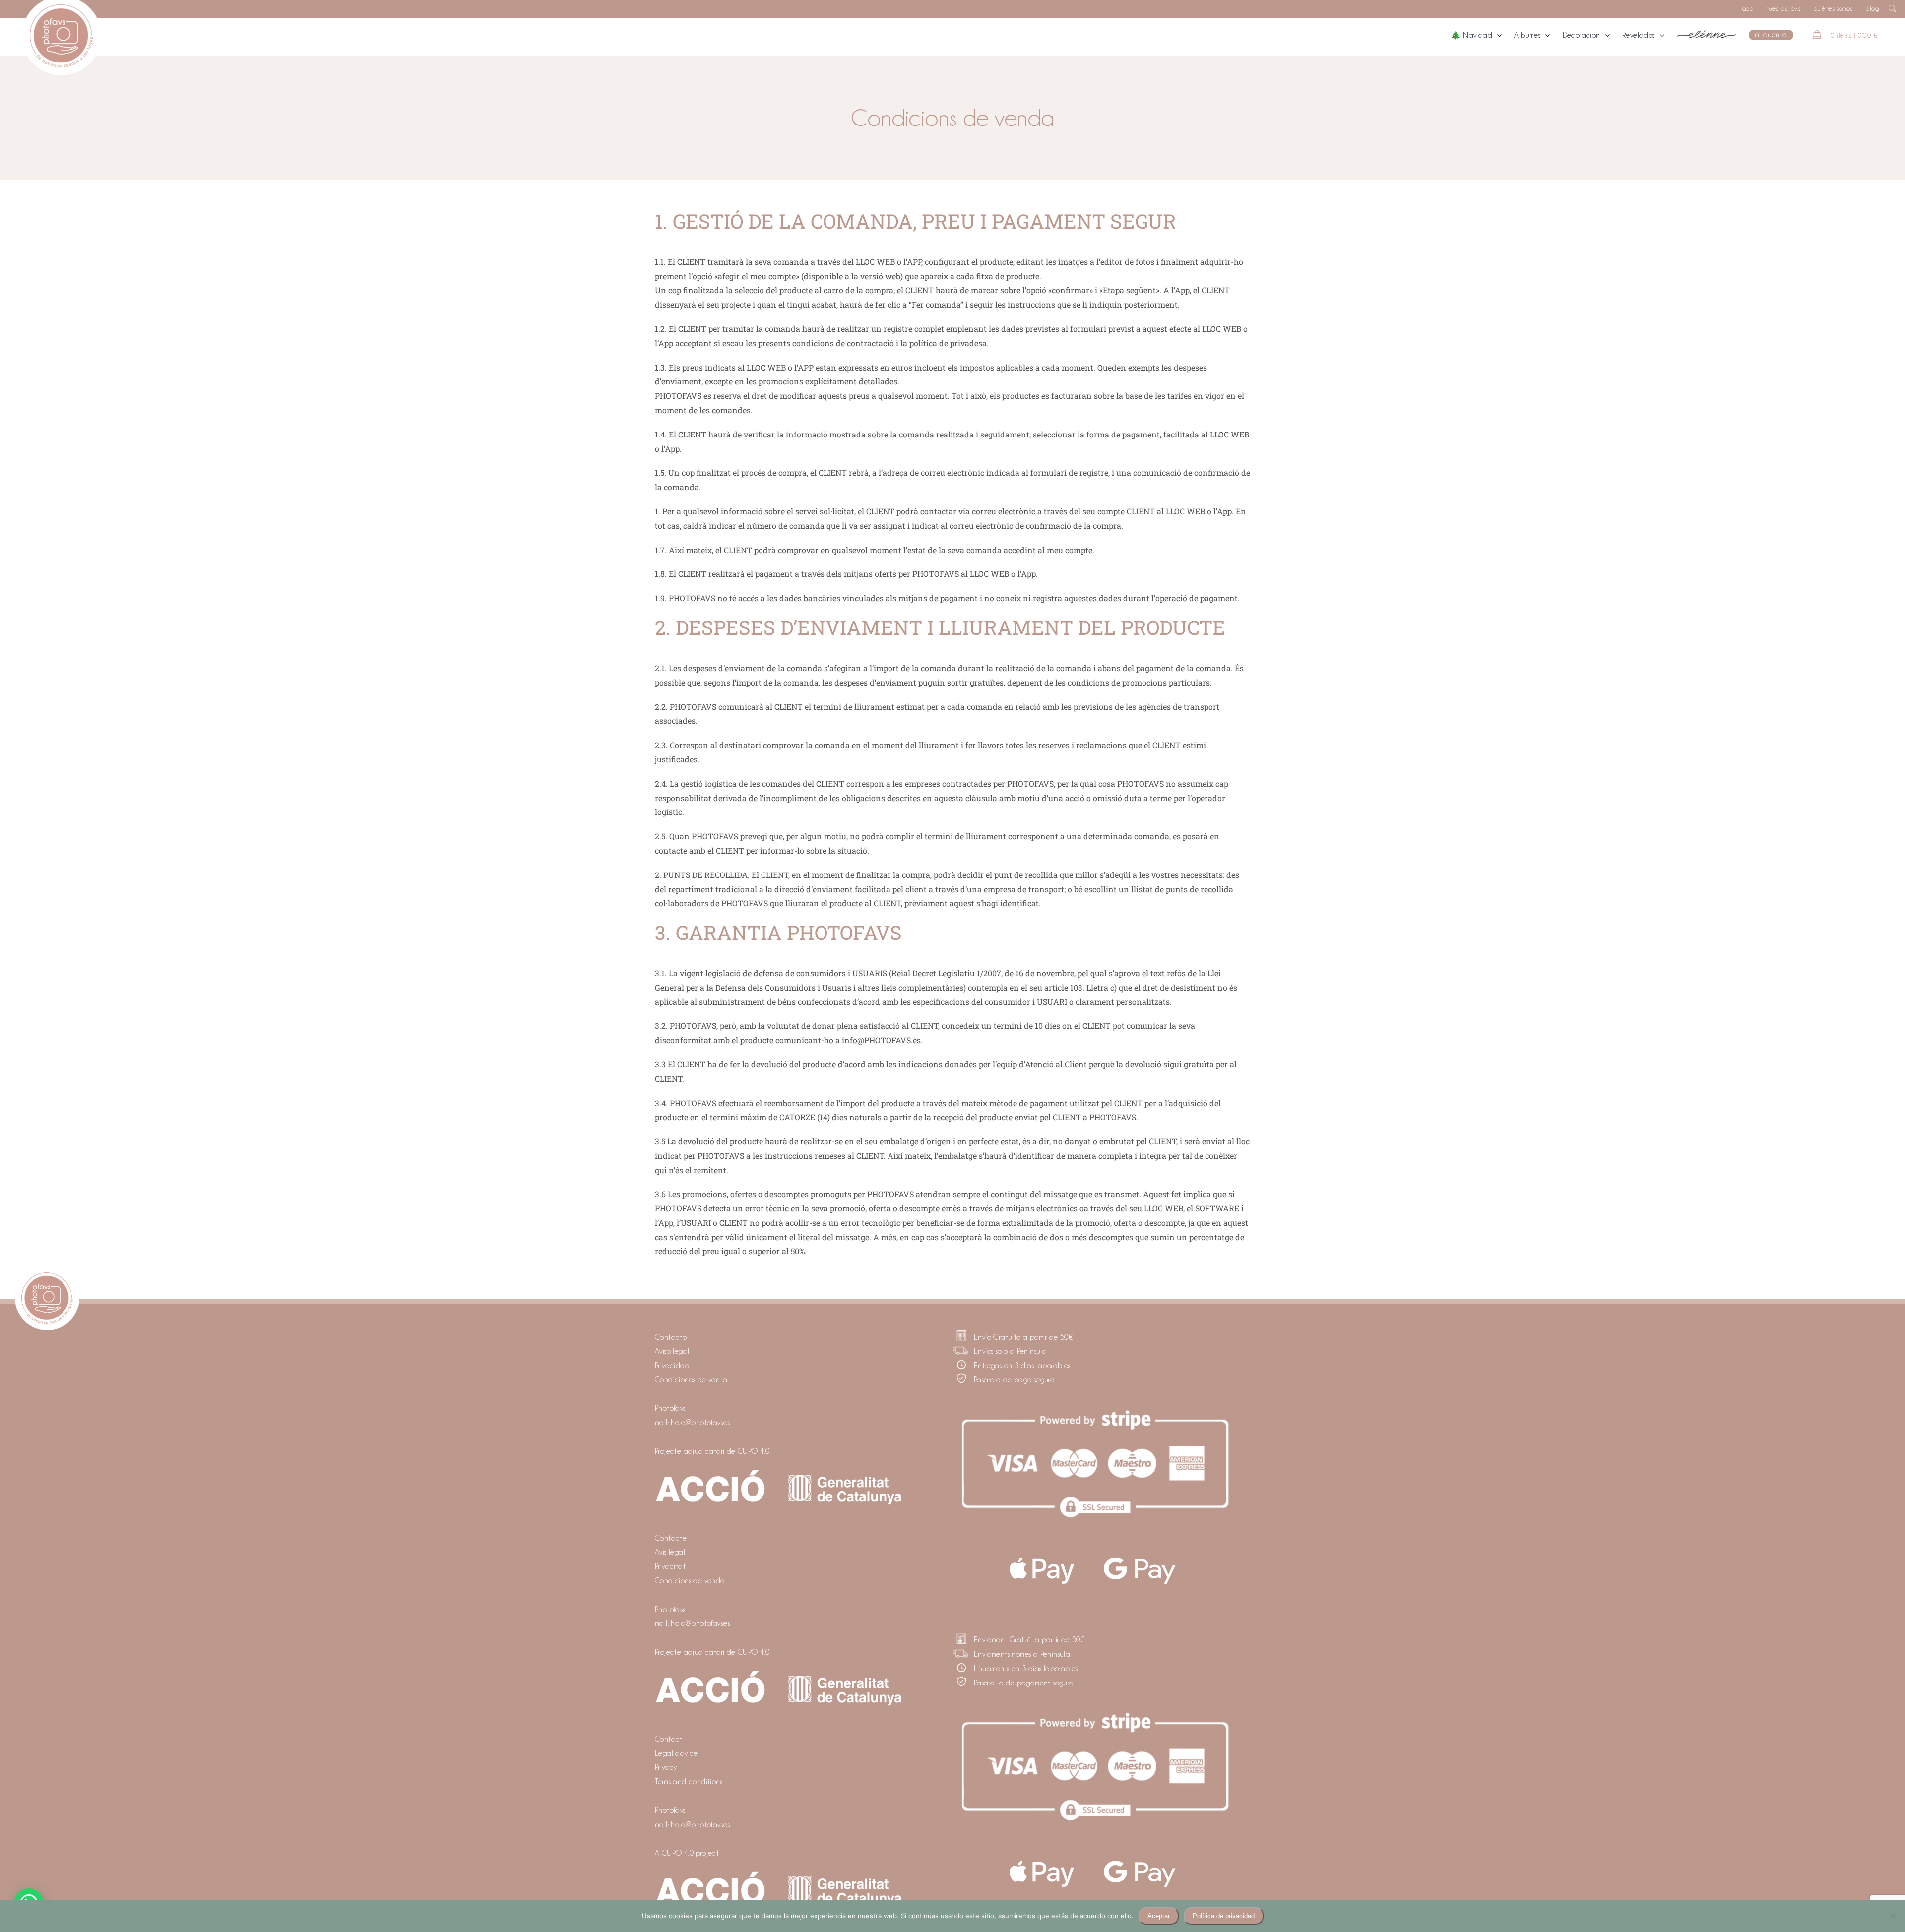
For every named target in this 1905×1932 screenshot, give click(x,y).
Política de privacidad (1224, 1916)
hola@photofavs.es (700, 1423)
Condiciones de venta (691, 1380)
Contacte (671, 1538)
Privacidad (672, 1366)
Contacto (671, 1337)
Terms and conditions (689, 1782)
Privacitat (670, 1566)
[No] (1893, 1916)
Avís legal (670, 1552)
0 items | (1854, 35)
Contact (669, 1739)
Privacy (666, 1767)
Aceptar (1159, 1916)
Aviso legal (672, 1351)
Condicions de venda (690, 1581)
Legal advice (676, 1753)
